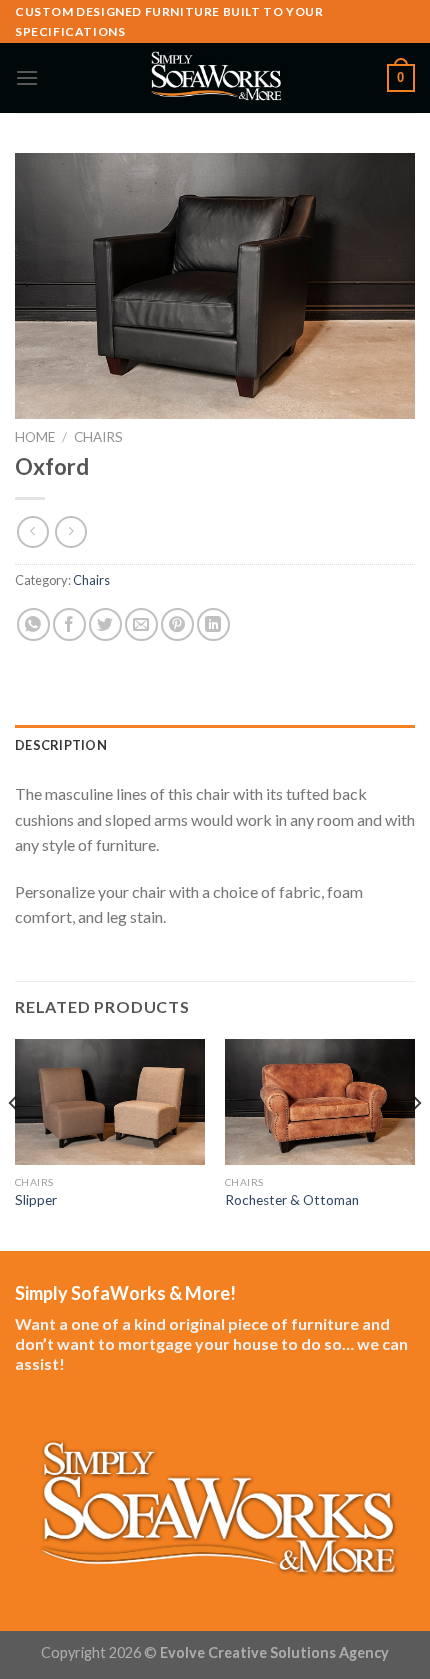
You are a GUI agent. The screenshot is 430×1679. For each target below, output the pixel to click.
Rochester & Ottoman (292, 1200)
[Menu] (27, 77)
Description (61, 745)
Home (35, 437)
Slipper (36, 1200)
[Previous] (14, 1143)
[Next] (416, 1143)
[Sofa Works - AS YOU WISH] (215, 78)
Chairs (98, 437)
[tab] (215, 745)
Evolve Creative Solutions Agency (274, 1652)
